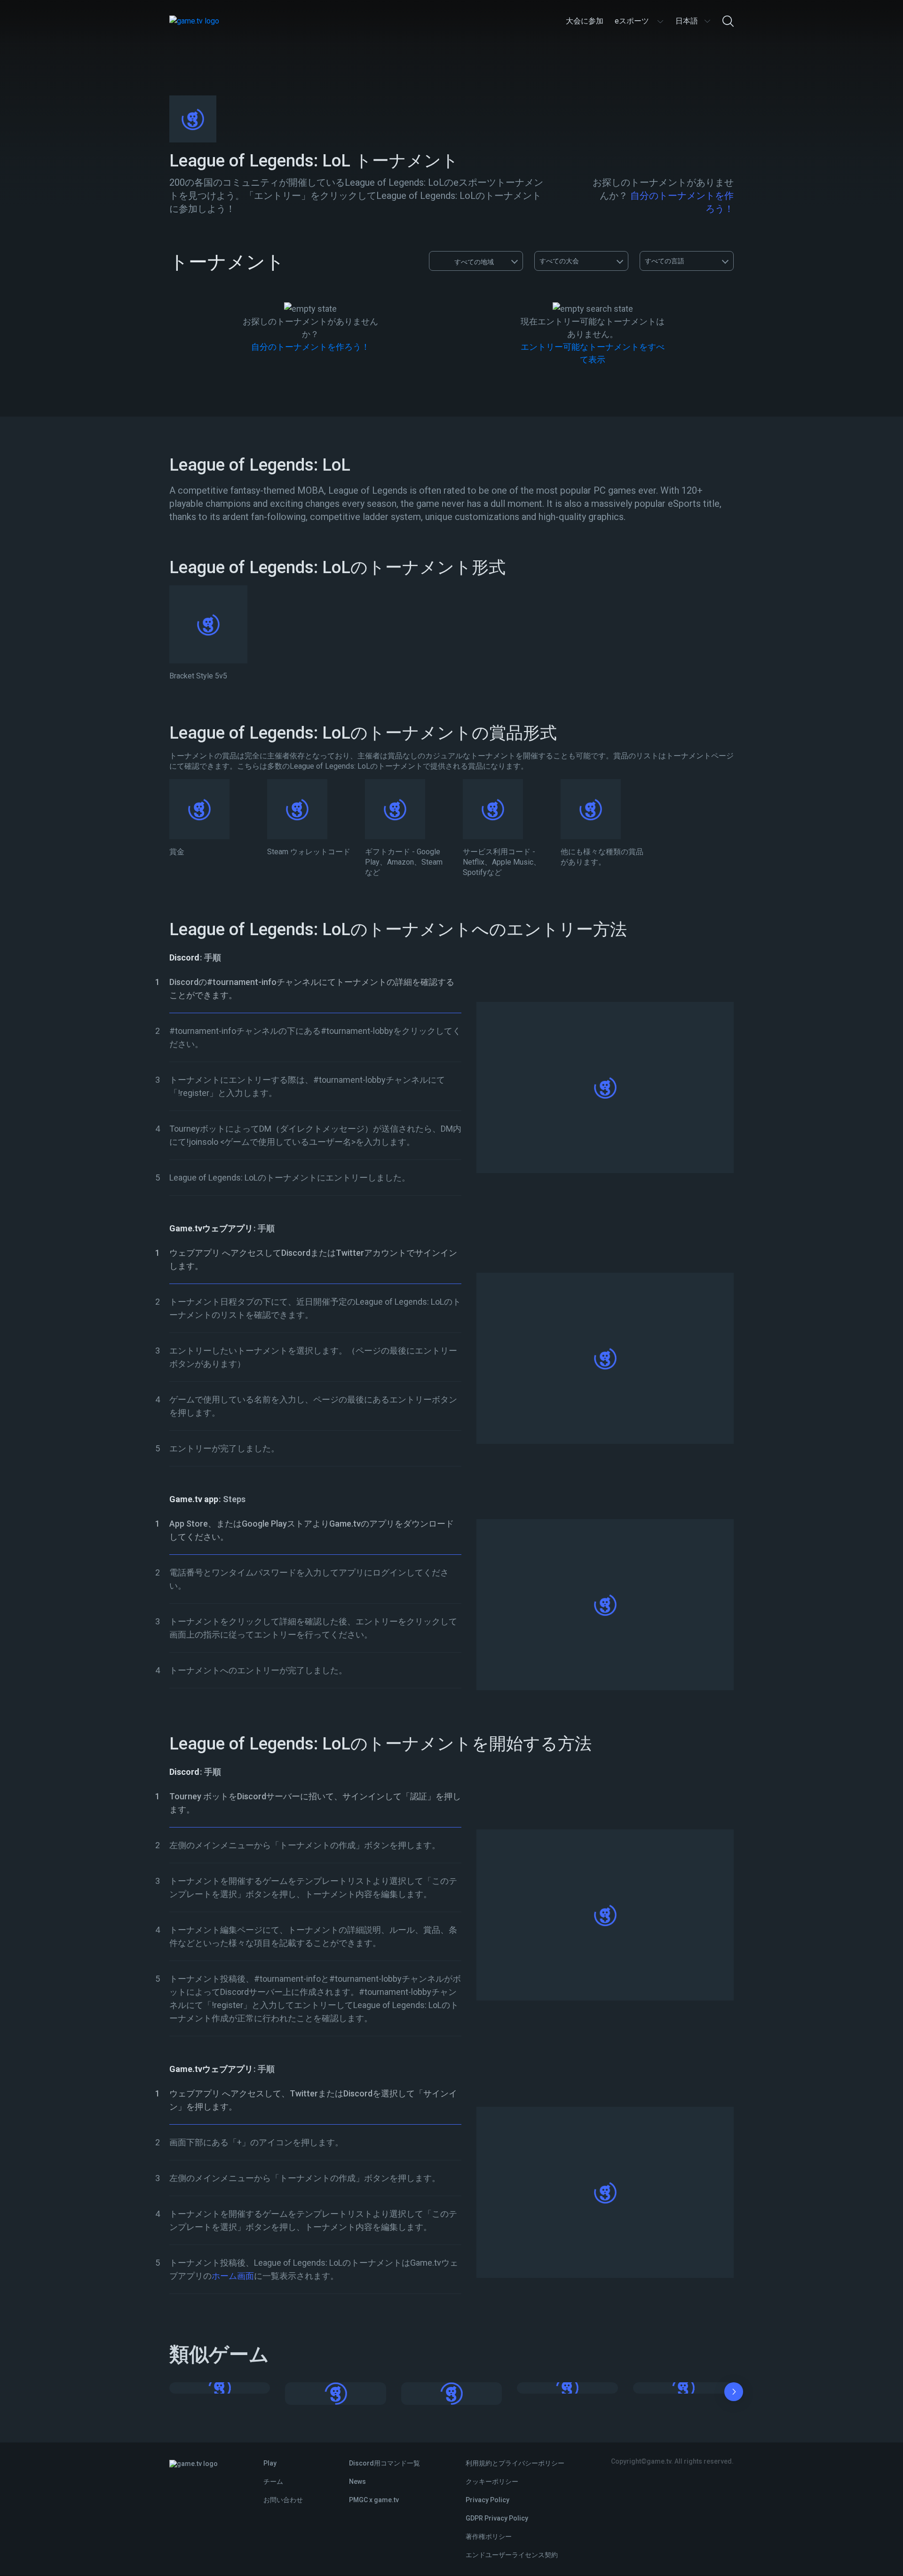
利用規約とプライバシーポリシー (515, 2463)
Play (270, 2463)
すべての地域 (474, 262)
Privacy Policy (487, 2500)
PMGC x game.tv (374, 2500)
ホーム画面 (233, 2276)
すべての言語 (665, 261)
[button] (734, 2394)
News (357, 2481)
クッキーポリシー (492, 2481)
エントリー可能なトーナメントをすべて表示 (593, 353)
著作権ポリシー (489, 2537)
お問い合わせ (283, 2500)
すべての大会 (559, 261)
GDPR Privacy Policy (497, 2518)
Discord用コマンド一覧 (384, 2463)
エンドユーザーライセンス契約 (512, 2555)
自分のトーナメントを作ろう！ (310, 347)
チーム (273, 2481)
